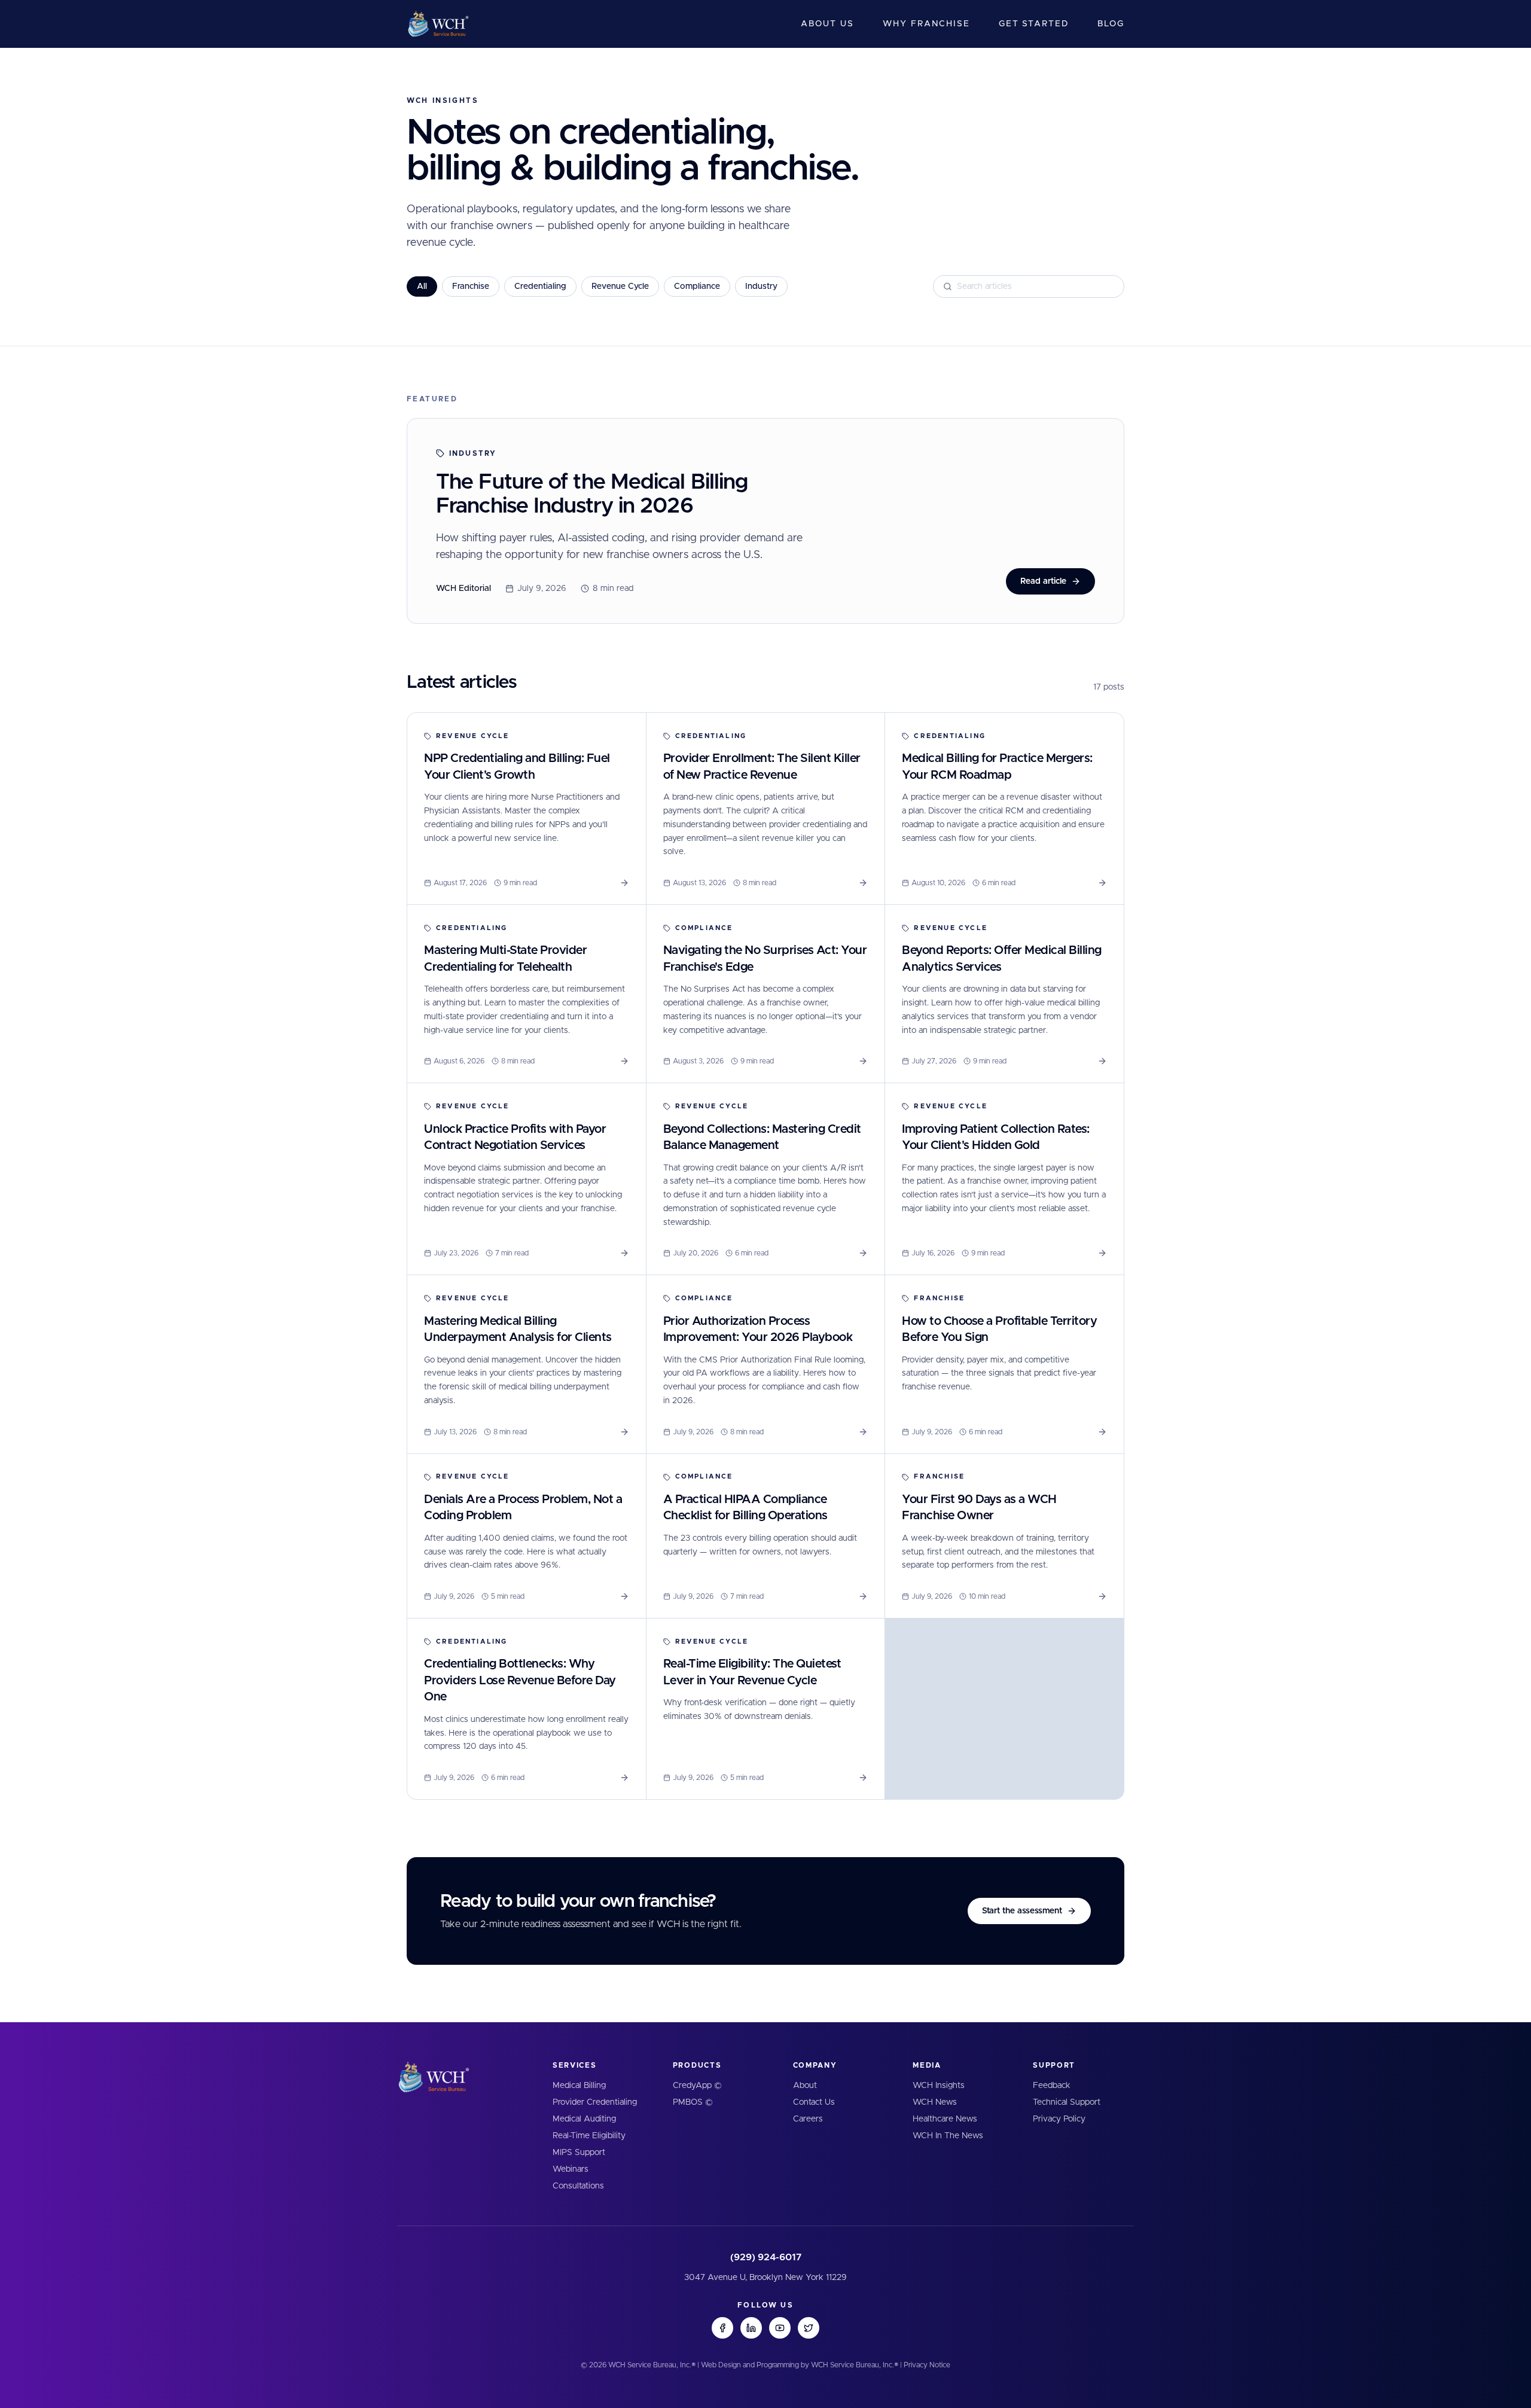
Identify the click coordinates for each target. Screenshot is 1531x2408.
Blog (1111, 24)
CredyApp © (697, 2086)
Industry (761, 286)
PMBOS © (693, 2102)
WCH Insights (939, 2086)
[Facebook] (722, 2328)
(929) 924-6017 (766, 2257)
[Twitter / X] (809, 2328)
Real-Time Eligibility (589, 2136)
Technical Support (1067, 2102)
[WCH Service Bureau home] (438, 24)
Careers (808, 2119)
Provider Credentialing (595, 2102)
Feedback (1052, 2086)
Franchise (471, 286)
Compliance (697, 286)
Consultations (578, 2186)
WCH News (935, 2102)
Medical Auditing (584, 2119)
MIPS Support (579, 2153)
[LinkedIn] (751, 2328)
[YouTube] (780, 2328)
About (805, 2086)
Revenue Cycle (620, 286)
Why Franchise (926, 24)
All (422, 286)
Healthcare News (945, 2119)
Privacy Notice (927, 2365)
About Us (827, 24)
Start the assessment (1022, 1911)
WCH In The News (948, 2136)
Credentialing (540, 286)
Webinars (571, 2169)
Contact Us (814, 2102)
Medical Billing (579, 2086)
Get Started (1034, 24)
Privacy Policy (1059, 2119)
